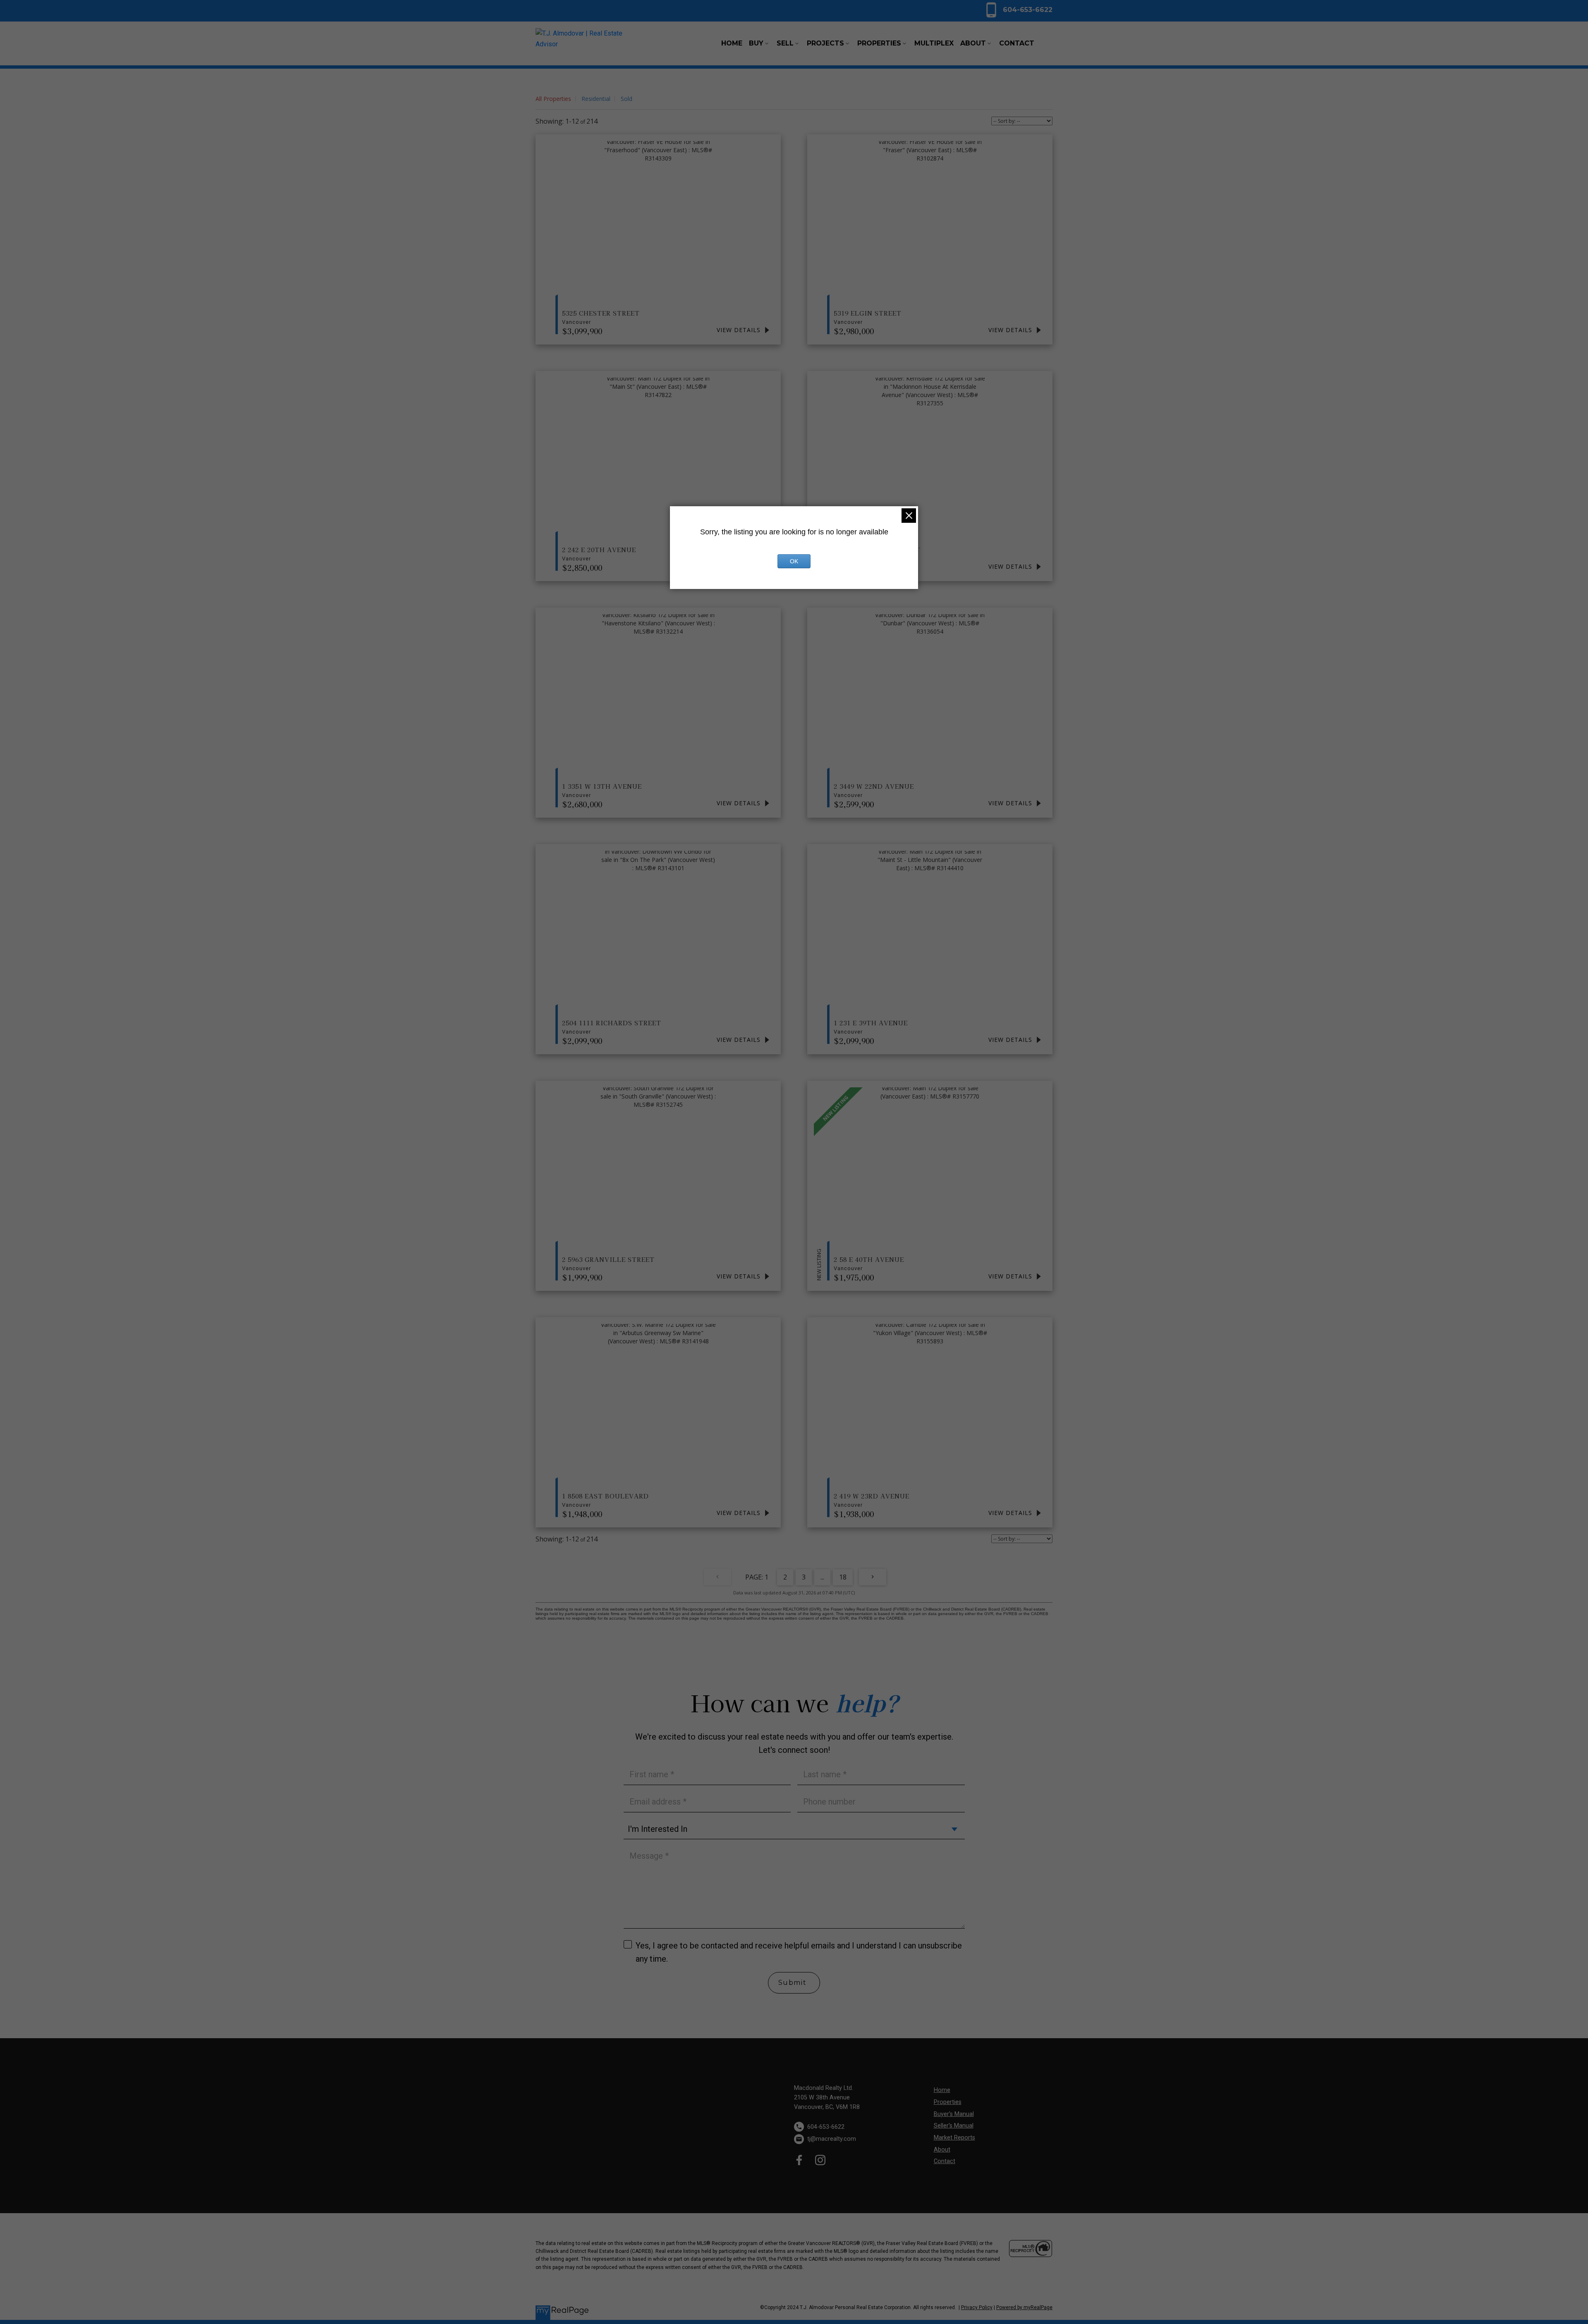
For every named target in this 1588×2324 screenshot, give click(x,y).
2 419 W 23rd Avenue (872, 1500)
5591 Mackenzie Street (877, 553)
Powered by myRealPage (1024, 2307)
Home (942, 2090)
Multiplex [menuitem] (934, 43)
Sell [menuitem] (785, 43)
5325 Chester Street (601, 317)
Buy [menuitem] (756, 43)
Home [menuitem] (732, 43)
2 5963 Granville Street (608, 1263)
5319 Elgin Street (868, 317)
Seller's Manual (954, 2126)
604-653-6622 (1028, 10)
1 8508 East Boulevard (605, 1500)
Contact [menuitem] (1017, 43)
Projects (825, 43)
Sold (627, 99)
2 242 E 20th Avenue (599, 553)
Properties (948, 2102)
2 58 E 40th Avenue (869, 1263)
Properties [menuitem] (879, 43)
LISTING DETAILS (744, 330)
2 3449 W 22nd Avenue (874, 790)
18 (843, 1577)
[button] (1018, 10)
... (822, 1577)
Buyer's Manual (954, 2114)
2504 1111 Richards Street (612, 1027)
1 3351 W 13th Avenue (602, 790)
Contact (945, 2161)
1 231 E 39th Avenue (871, 1027)
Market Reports (954, 2138)
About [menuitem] (973, 43)
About (942, 2150)
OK (794, 561)
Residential (596, 99)
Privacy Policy (977, 2307)
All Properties (553, 99)
